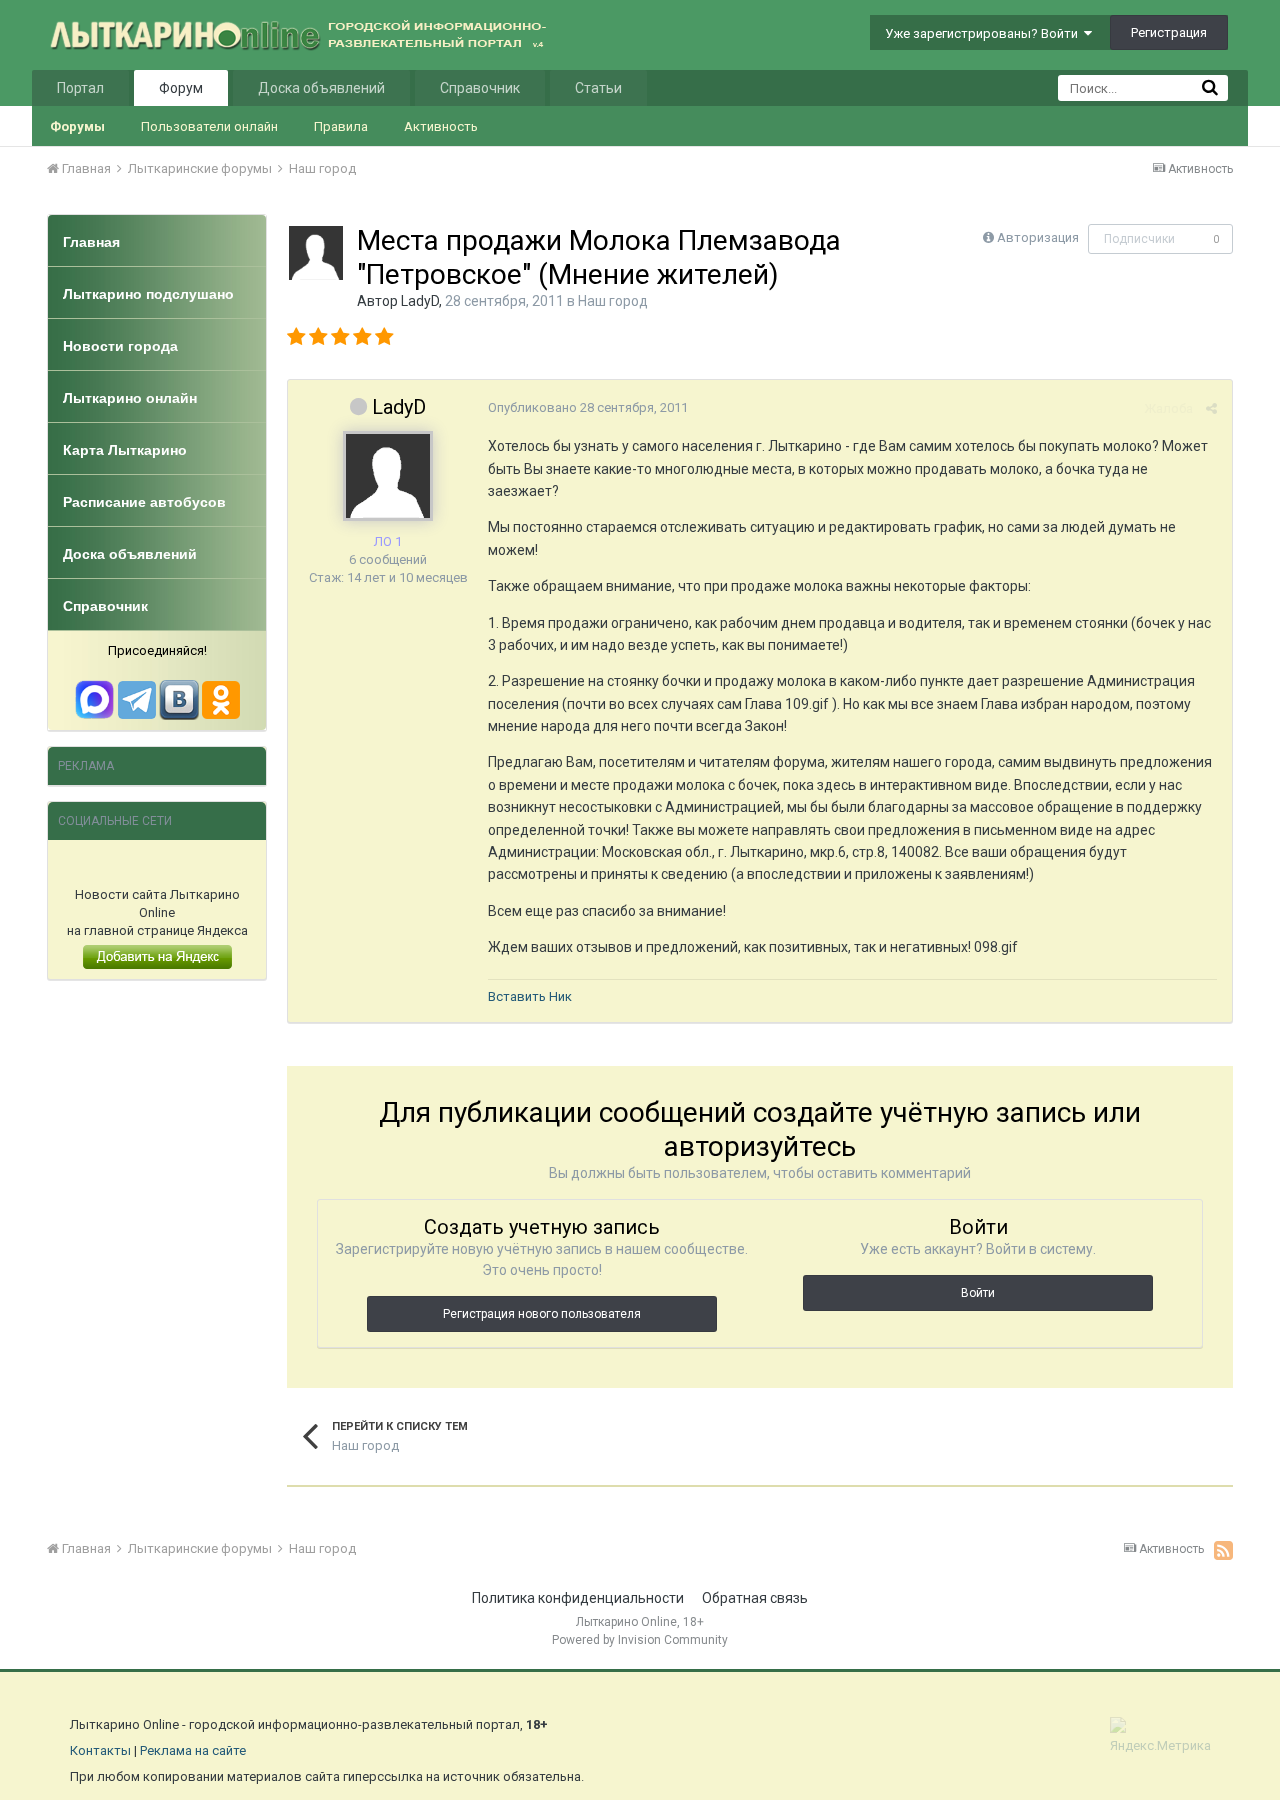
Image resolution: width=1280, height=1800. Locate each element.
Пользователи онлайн (209, 126)
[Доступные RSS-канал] (1223, 1550)
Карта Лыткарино (125, 450)
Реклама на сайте (193, 1750)
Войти (978, 1293)
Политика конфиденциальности (578, 1598)
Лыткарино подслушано (148, 294)
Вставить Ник (530, 996)
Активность (441, 126)
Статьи (598, 88)
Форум (181, 88)
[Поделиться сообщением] (1211, 408)
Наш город (613, 301)
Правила (341, 126)
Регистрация (1169, 32)
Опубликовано (588, 407)
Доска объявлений (321, 88)
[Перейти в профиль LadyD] (316, 253)
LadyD (420, 301)
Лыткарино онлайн (130, 398)
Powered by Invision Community (640, 1640)
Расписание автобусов (144, 502)
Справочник (480, 88)
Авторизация (1038, 237)
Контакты (100, 1750)
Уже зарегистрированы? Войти (984, 33)
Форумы (77, 126)
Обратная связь (755, 1598)
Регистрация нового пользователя (542, 1314)
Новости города (120, 346)
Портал (80, 88)
